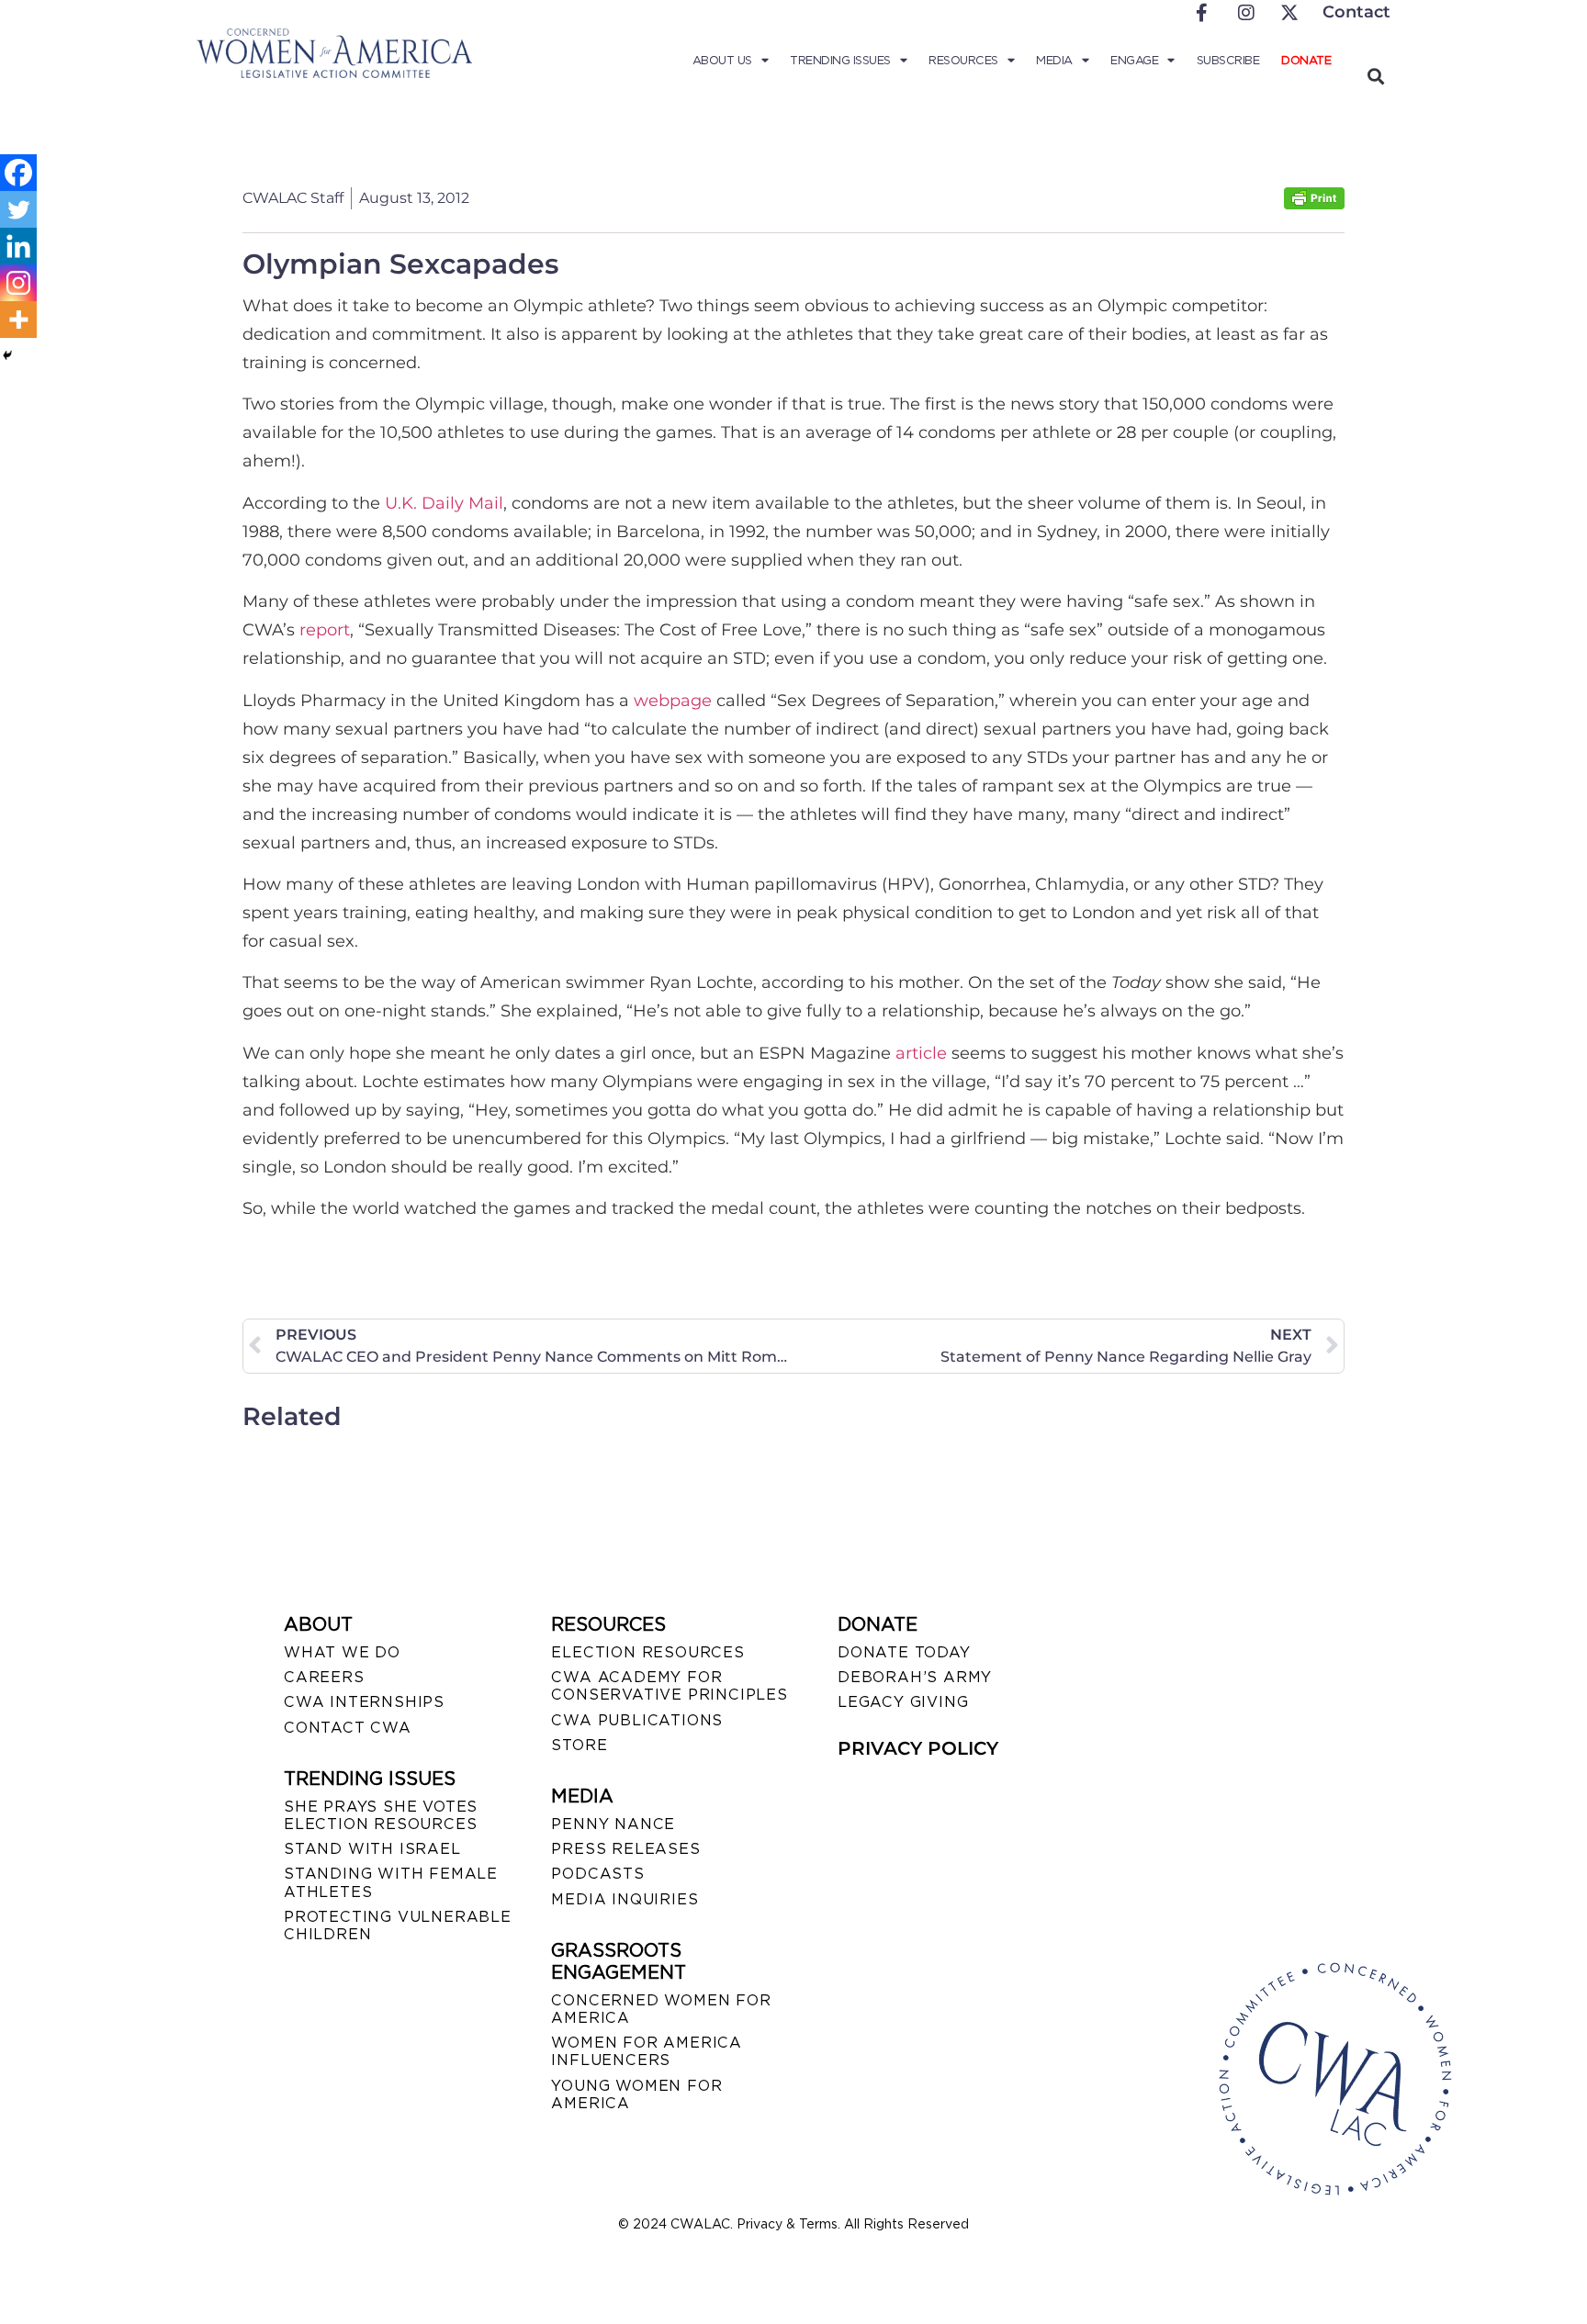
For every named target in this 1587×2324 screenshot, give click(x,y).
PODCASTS (597, 1874)
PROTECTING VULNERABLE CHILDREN (398, 1925)
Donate (1306, 60)
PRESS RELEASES (625, 1849)
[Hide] (7, 355)
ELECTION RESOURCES (647, 1652)
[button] (1375, 76)
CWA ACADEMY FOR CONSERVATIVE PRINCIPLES (669, 1686)
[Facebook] (18, 173)
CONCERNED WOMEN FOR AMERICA (661, 2009)
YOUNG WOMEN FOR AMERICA (636, 2094)
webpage (673, 701)
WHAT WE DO (342, 1652)
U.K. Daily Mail (444, 503)
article (921, 1053)
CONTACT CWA (348, 1728)
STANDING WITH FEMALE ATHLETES (391, 1882)
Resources (963, 60)
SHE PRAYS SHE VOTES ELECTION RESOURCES (381, 1815)
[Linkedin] (18, 246)
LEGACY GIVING (903, 1702)
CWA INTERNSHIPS (364, 1702)
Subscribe (1228, 60)
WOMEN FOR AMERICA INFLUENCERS (647, 2051)
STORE (579, 1745)
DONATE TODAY (904, 1652)
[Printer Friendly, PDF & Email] (1314, 204)
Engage (1134, 60)
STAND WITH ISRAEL (372, 1849)
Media (1054, 60)
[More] (18, 320)
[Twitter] (18, 209)
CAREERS (324, 1677)
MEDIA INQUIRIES (625, 1899)
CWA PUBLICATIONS (637, 1720)
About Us (722, 60)
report (325, 630)
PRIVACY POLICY (918, 1748)
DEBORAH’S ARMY (915, 1677)
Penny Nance (613, 1824)
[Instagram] (18, 283)
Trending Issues (840, 60)
